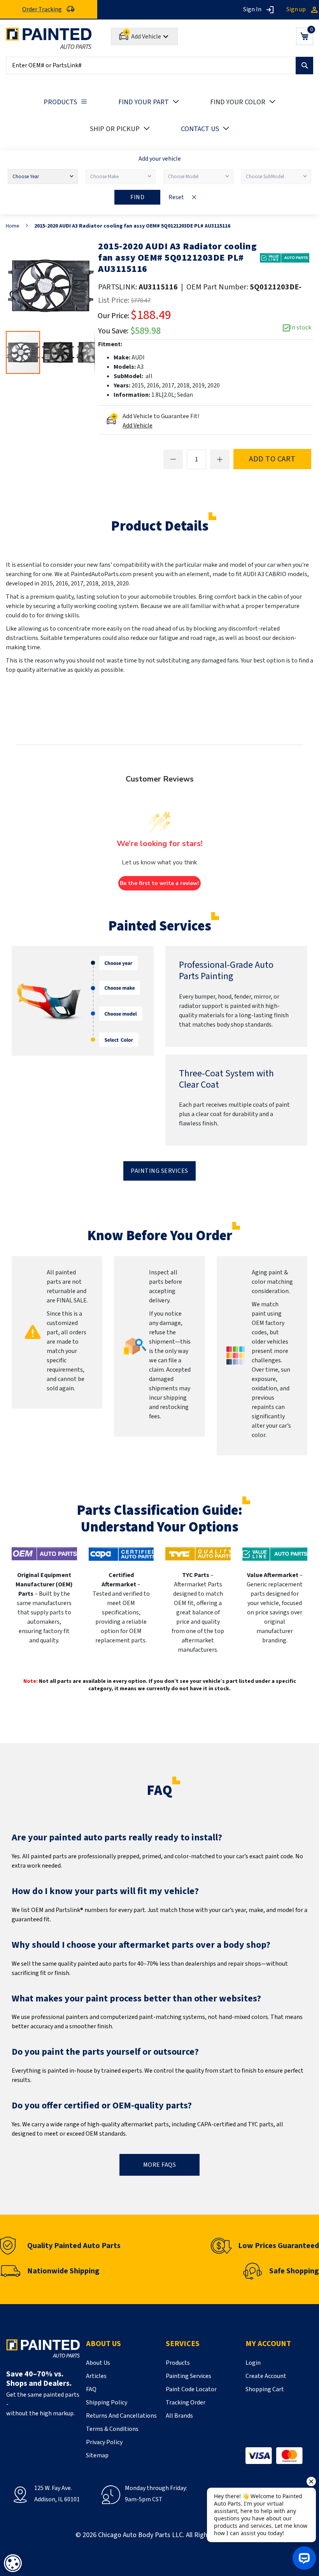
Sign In (252, 9)
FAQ (91, 2389)
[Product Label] (285, 258)
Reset (176, 197)
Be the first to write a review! (159, 883)
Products (178, 2363)
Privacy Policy (104, 2442)
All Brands (179, 2416)
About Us (98, 2363)
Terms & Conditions (112, 2429)
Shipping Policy (107, 2403)
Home (13, 226)
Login (253, 2363)
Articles (96, 2376)
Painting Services (159, 1171)
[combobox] (159, 66)
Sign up (296, 9)
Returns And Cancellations (121, 2416)
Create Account (266, 2376)
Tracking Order (186, 2403)
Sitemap (97, 2455)
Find (137, 197)
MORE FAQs (160, 2165)
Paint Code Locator (191, 2389)
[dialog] (13, 2563)
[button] (58, 352)
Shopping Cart (265, 2389)
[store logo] (49, 38)
